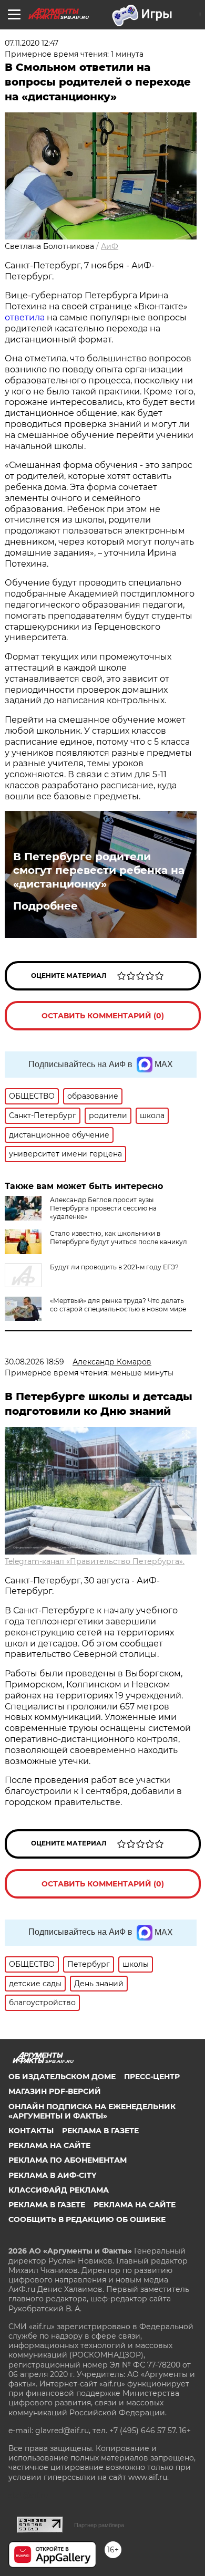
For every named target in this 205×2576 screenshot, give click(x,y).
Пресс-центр (152, 2077)
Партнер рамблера (99, 2525)
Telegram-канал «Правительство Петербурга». (95, 1561)
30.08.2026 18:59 (34, 1362)
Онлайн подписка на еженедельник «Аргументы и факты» (92, 2111)
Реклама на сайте (49, 2145)
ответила (25, 317)
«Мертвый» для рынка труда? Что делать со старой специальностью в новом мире (118, 1305)
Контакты (31, 2131)
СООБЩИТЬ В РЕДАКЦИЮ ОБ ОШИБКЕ (87, 2219)
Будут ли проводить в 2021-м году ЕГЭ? (114, 1267)
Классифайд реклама (59, 2190)
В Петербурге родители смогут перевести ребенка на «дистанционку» (99, 870)
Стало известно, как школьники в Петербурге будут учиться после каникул (119, 1238)
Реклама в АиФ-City (52, 2175)
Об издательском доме (62, 2077)
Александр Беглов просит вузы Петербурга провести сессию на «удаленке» (103, 1208)
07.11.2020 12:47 (32, 43)
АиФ (110, 246)
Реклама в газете (100, 2131)
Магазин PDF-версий (55, 2091)
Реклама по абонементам (68, 2160)
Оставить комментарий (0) (103, 1016)
